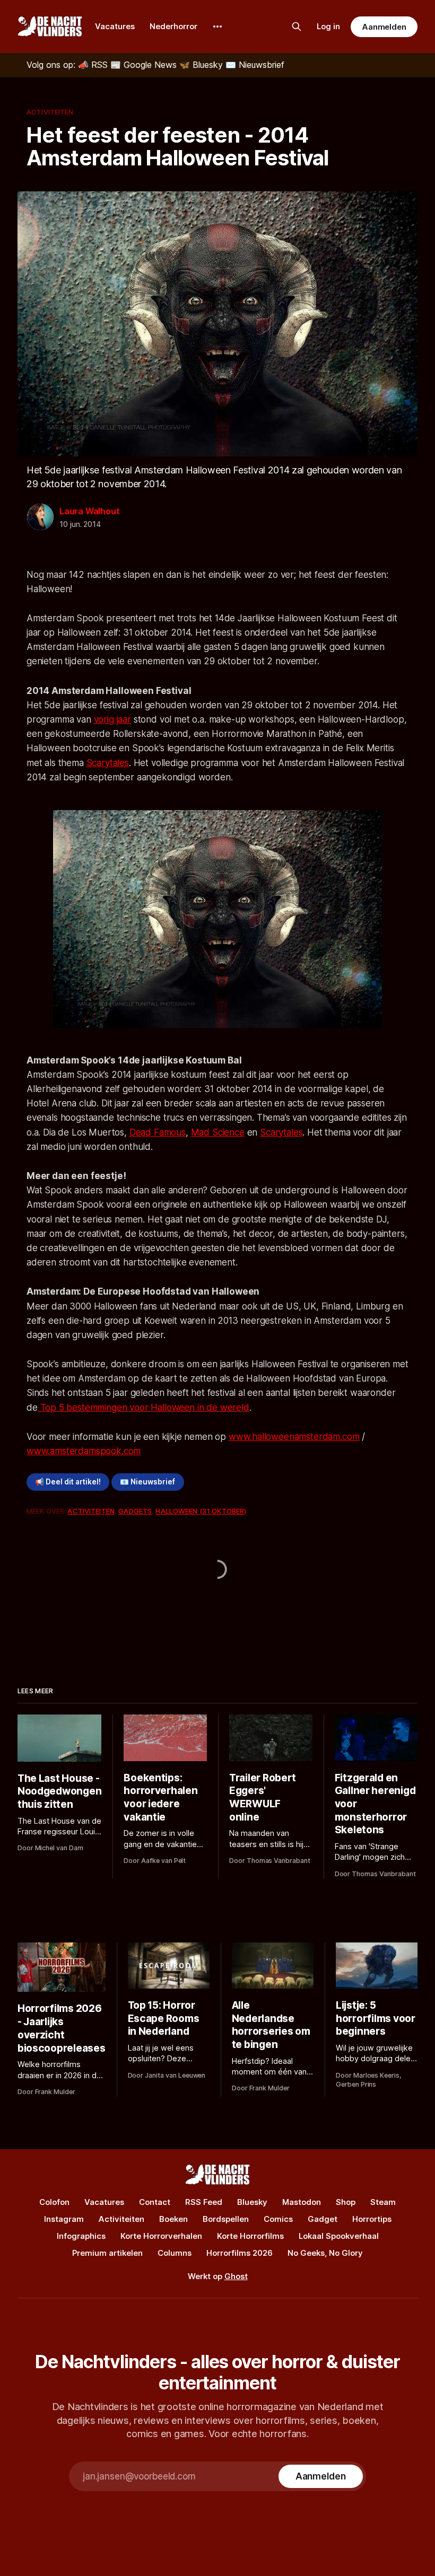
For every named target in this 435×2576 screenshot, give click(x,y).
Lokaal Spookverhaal (339, 2236)
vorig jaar (112, 719)
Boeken (173, 2219)
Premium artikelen (107, 2253)
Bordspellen (226, 2219)
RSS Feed (204, 2202)
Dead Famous (158, 1132)
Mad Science (218, 1132)
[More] (217, 27)
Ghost (236, 2276)
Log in (328, 26)
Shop (346, 2202)
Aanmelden (384, 27)
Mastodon (302, 2202)
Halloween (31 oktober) (201, 1511)
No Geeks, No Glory (325, 2253)
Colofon (54, 2202)
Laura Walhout (89, 511)
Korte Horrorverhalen (161, 2236)
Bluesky (252, 2202)
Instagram (64, 2219)
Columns (175, 2253)
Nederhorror (173, 26)
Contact (155, 2202)
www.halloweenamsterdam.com (294, 1437)
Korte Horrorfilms (250, 2236)
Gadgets (135, 1511)
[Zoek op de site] (297, 27)
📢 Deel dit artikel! (68, 1482)
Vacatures (115, 26)
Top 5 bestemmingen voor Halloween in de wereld (143, 1408)
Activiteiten (50, 112)
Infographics (81, 2236)
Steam (383, 2202)
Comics (278, 2219)
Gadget (323, 2219)
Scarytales (108, 763)
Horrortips (372, 2219)
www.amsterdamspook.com (84, 1451)
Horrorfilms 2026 (240, 2253)
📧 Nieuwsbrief (147, 1482)
